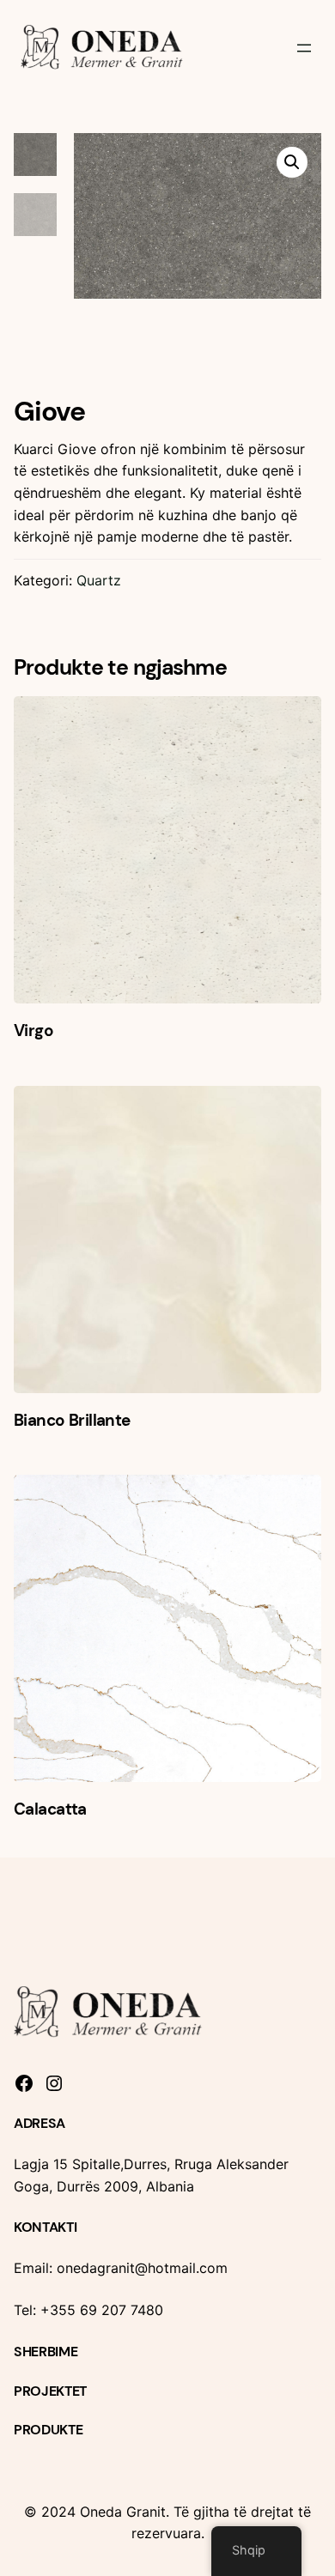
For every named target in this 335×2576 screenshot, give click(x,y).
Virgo (33, 1030)
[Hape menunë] (304, 48)
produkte (48, 2430)
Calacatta (50, 1809)
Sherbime (46, 2352)
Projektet (50, 2391)
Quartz (99, 580)
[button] (292, 162)
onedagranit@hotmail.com (142, 2268)
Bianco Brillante (72, 1420)
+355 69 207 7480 (102, 2310)
